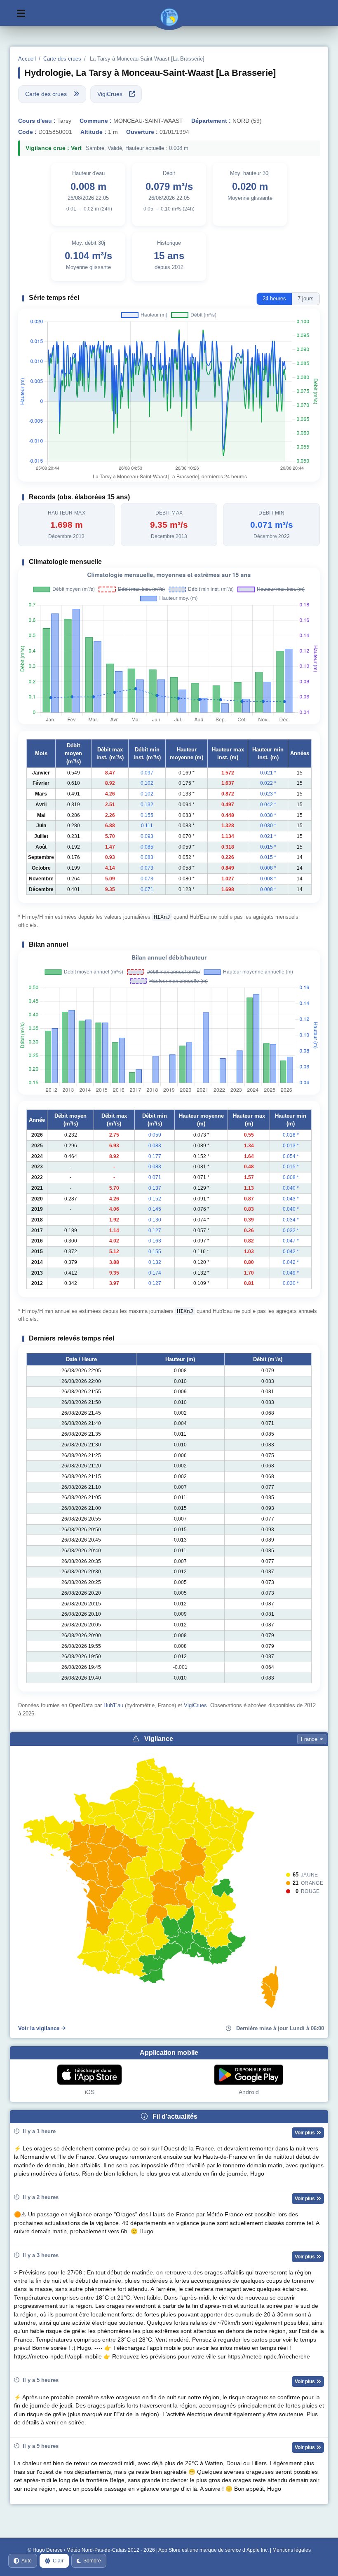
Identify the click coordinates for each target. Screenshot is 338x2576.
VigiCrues (195, 1705)
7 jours (306, 298)
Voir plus (305, 2133)
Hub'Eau (113, 1705)
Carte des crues (62, 59)
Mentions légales (292, 2550)
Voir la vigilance (39, 2028)
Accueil (27, 59)
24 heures (274, 298)
